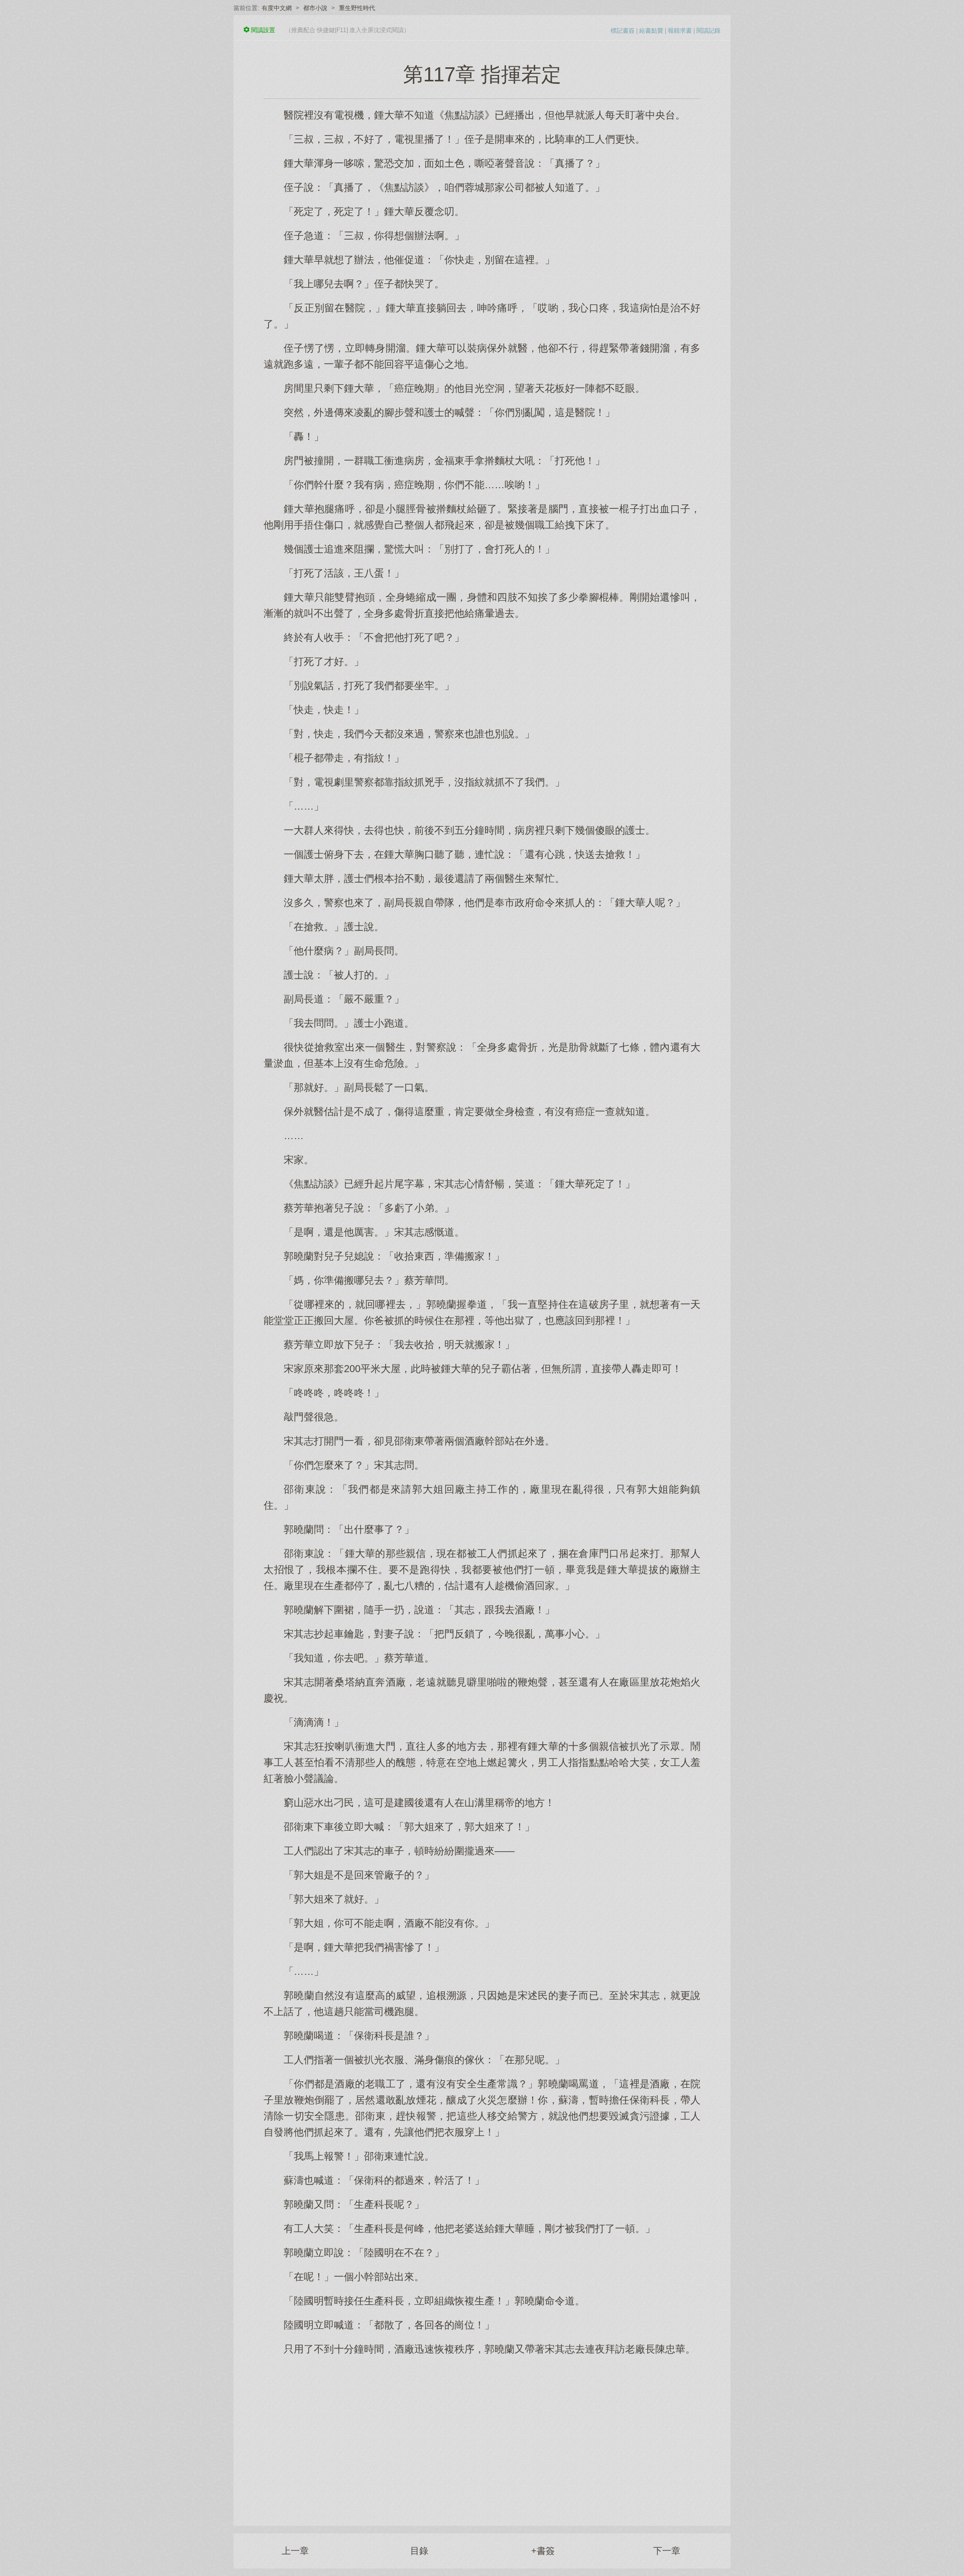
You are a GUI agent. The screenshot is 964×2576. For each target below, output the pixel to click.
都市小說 (315, 8)
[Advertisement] (482, 2435)
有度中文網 (277, 8)
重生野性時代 (357, 8)
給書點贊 (651, 31)
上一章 (295, 2551)
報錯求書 (680, 31)
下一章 (667, 2551)
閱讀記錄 (708, 31)
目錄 (419, 2551)
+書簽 (543, 2551)
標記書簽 (623, 31)
